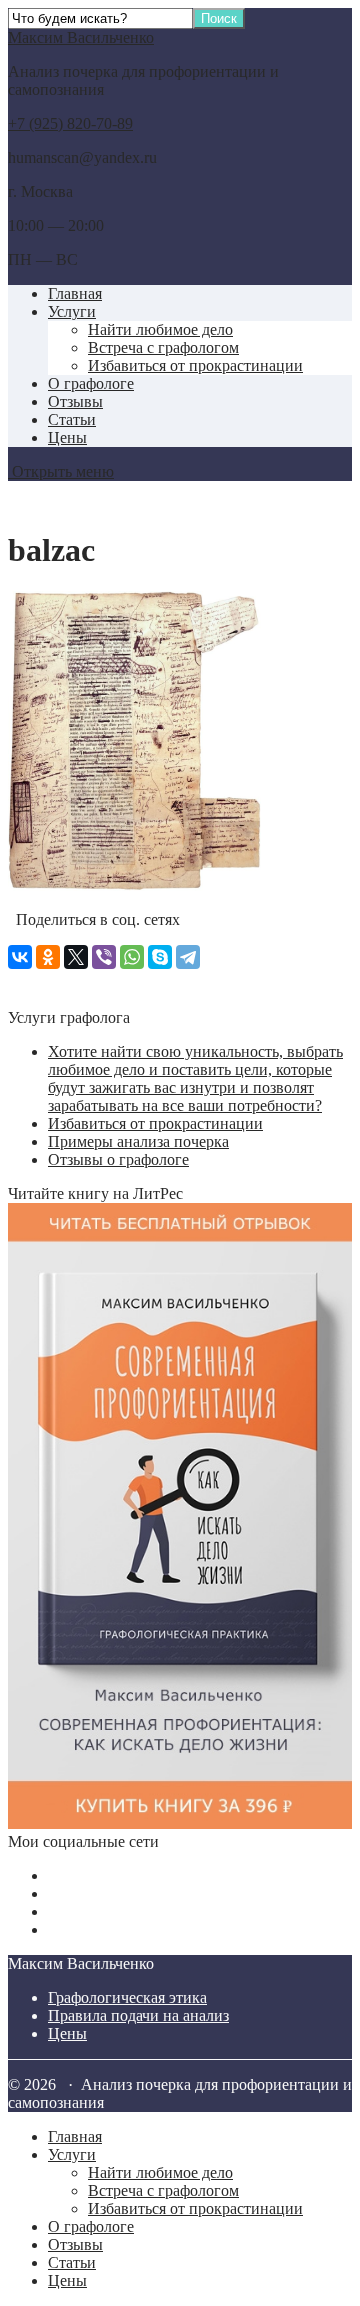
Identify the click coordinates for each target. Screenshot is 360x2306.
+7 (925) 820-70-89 (70, 123)
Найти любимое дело (160, 329)
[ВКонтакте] (20, 957)
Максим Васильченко (81, 37)
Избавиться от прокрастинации (195, 365)
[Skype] (160, 957)
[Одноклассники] (48, 957)
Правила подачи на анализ (138, 2015)
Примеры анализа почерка (138, 1141)
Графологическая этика (127, 1997)
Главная (75, 293)
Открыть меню (61, 471)
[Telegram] (188, 957)
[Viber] (104, 957)
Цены (67, 437)
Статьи (72, 419)
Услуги (72, 311)
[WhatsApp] (132, 957)
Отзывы (75, 401)
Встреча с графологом (163, 347)
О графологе (91, 383)
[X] (76, 957)
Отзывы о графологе (118, 1159)
